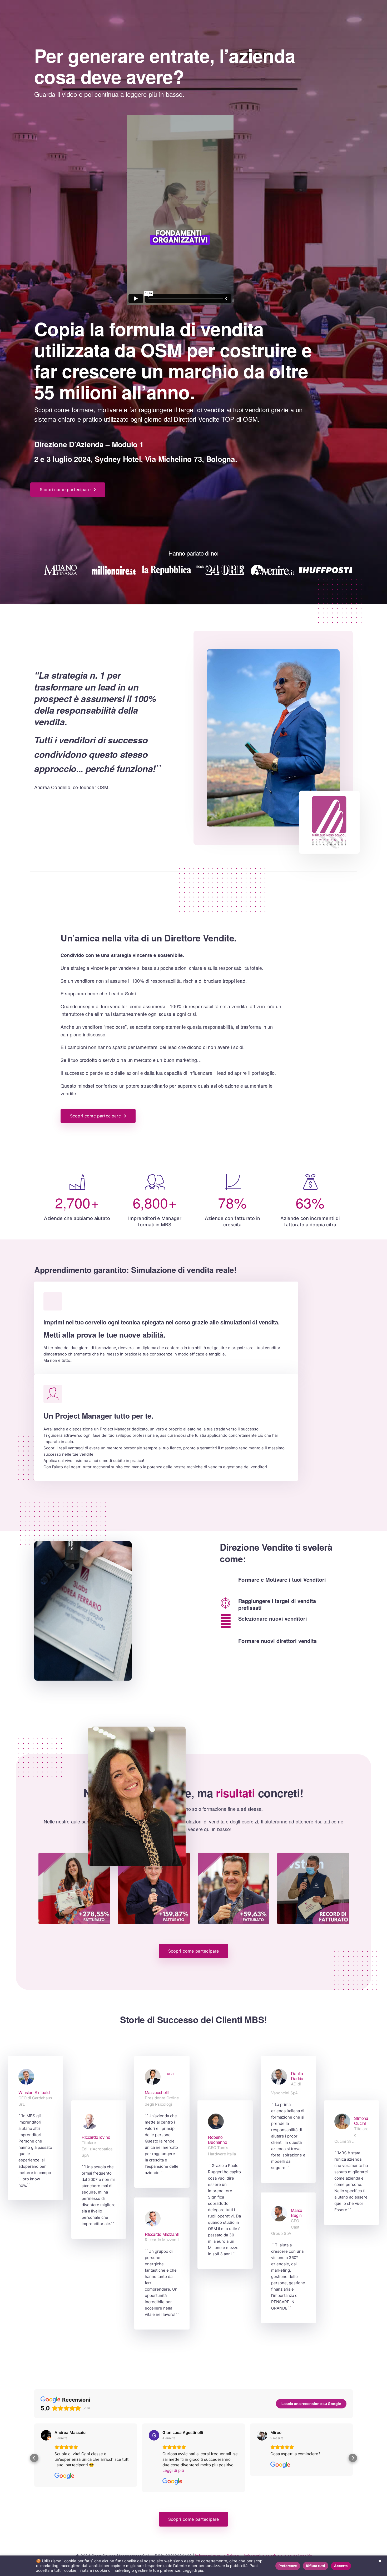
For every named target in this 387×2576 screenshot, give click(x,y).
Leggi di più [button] (65, 2470)
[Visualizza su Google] (46, 2435)
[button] (34, 2458)
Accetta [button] (341, 2566)
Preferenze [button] (288, 2566)
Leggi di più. (193, 2570)
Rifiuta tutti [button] (316, 2566)
